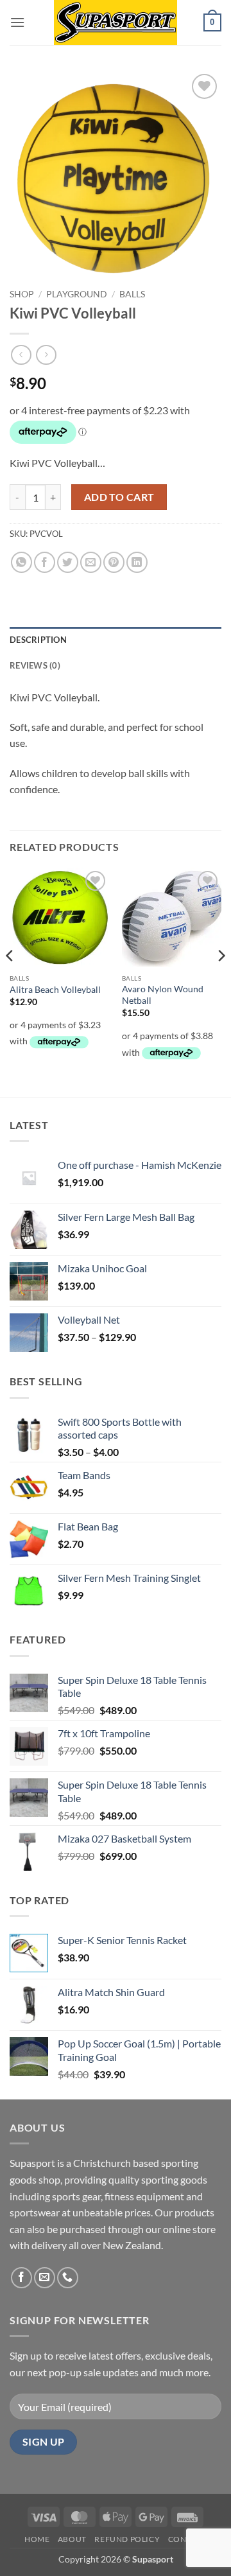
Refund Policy (127, 2539)
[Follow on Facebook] (21, 2278)
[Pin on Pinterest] (114, 562)
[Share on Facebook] (45, 562)
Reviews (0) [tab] (35, 665)
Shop (22, 294)
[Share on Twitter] (68, 562)
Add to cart (119, 497)
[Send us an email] (45, 2278)
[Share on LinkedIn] (137, 562)
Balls (132, 294)
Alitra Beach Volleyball (55, 990)
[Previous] (10, 981)
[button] (17, 22)
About (72, 2539)
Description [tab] (38, 640)
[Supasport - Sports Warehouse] (116, 22)
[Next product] (21, 355)
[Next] (221, 981)
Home (37, 2539)
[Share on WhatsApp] (21, 562)
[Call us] (68, 2278)
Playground (77, 294)
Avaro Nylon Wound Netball (163, 995)
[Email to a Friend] (91, 562)
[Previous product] (46, 355)
